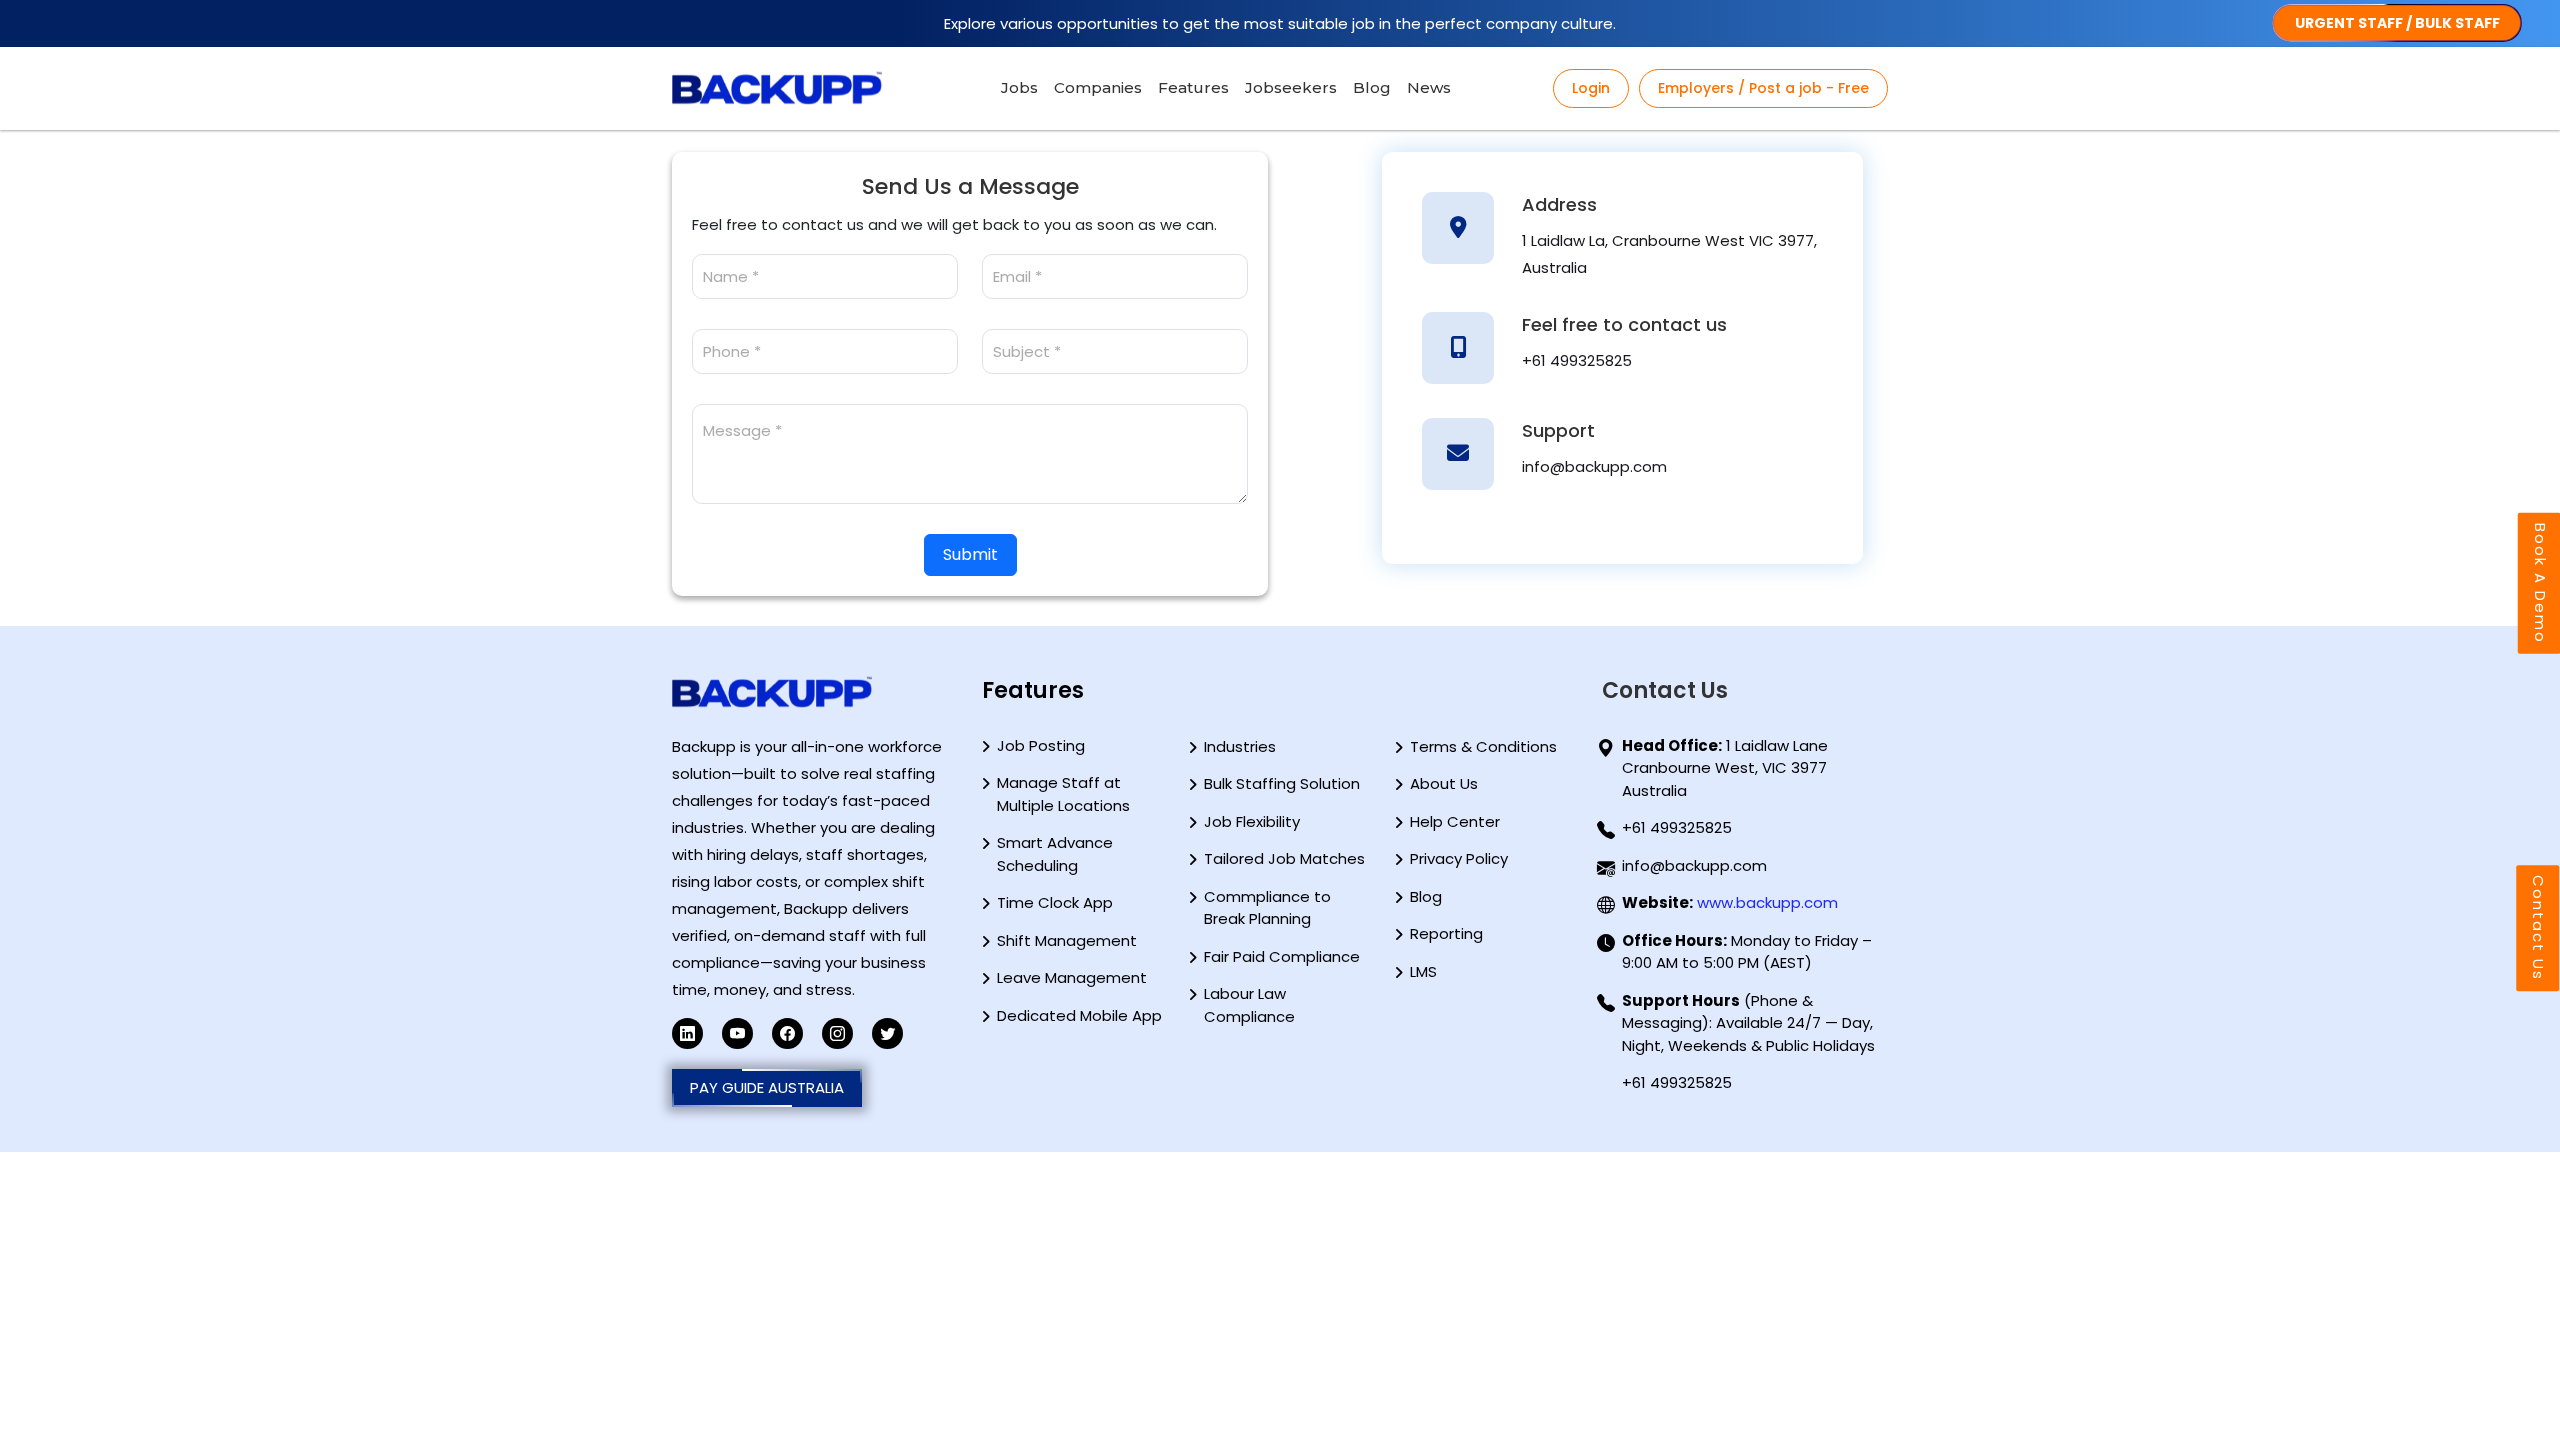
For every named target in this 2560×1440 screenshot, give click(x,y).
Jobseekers (1291, 87)
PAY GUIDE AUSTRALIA (767, 1087)
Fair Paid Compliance (1282, 956)
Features (1193, 87)
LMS (1423, 971)
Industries (1240, 746)
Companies (1098, 87)
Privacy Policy (1459, 858)
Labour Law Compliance (1249, 1005)
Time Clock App (1055, 902)
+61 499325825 (1577, 360)
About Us (1444, 783)
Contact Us (2538, 928)
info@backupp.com (1594, 466)
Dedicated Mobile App (1079, 1015)
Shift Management (1067, 940)
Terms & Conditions (1483, 746)
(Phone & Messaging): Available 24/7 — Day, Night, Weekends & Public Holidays (1748, 1023)
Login (1591, 88)
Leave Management (1072, 977)
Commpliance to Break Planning (1267, 908)
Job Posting (1041, 745)
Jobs (1019, 87)
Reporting (1446, 933)
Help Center (1455, 821)
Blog (1372, 87)
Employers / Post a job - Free (1763, 88)
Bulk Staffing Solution (1282, 783)
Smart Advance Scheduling (1055, 854)
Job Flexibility (1252, 821)
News (1429, 87)
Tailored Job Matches (1284, 858)
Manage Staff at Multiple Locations (1063, 794)
